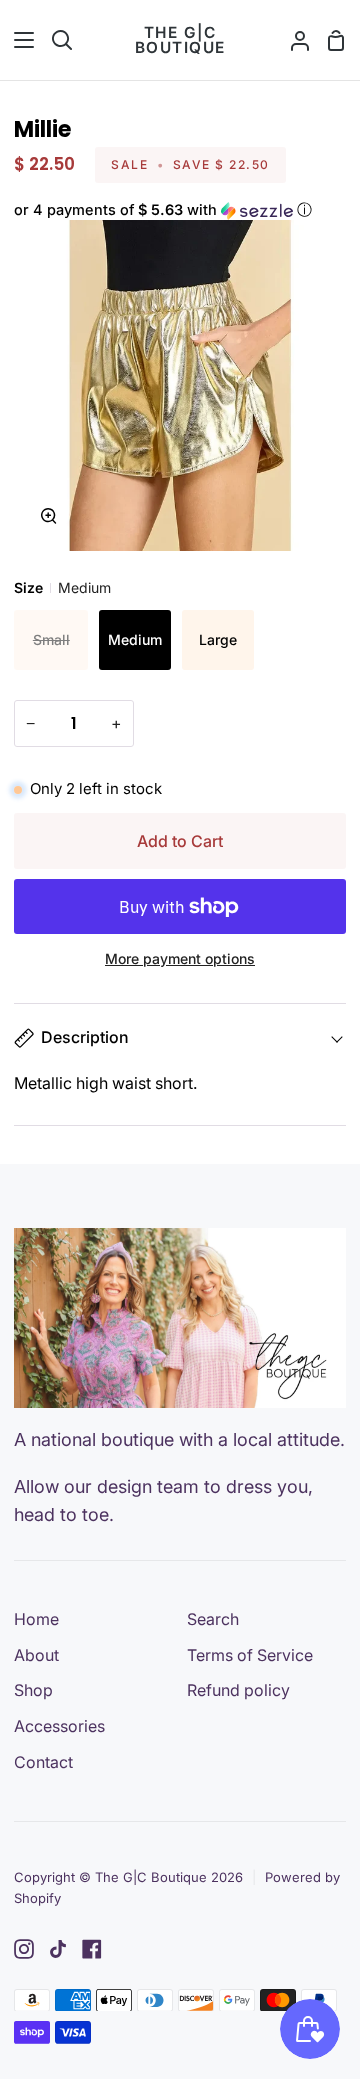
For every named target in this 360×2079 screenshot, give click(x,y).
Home (36, 1619)
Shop (33, 1690)
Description (85, 1037)
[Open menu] (18, 40)
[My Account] (292, 40)
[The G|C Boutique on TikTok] (58, 1949)
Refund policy (238, 1690)
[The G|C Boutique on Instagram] (24, 1949)
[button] (179, 210)
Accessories (59, 1726)
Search (213, 1619)
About (36, 1655)
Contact (43, 1762)
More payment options (180, 958)
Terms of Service (250, 1655)
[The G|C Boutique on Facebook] (92, 1949)
